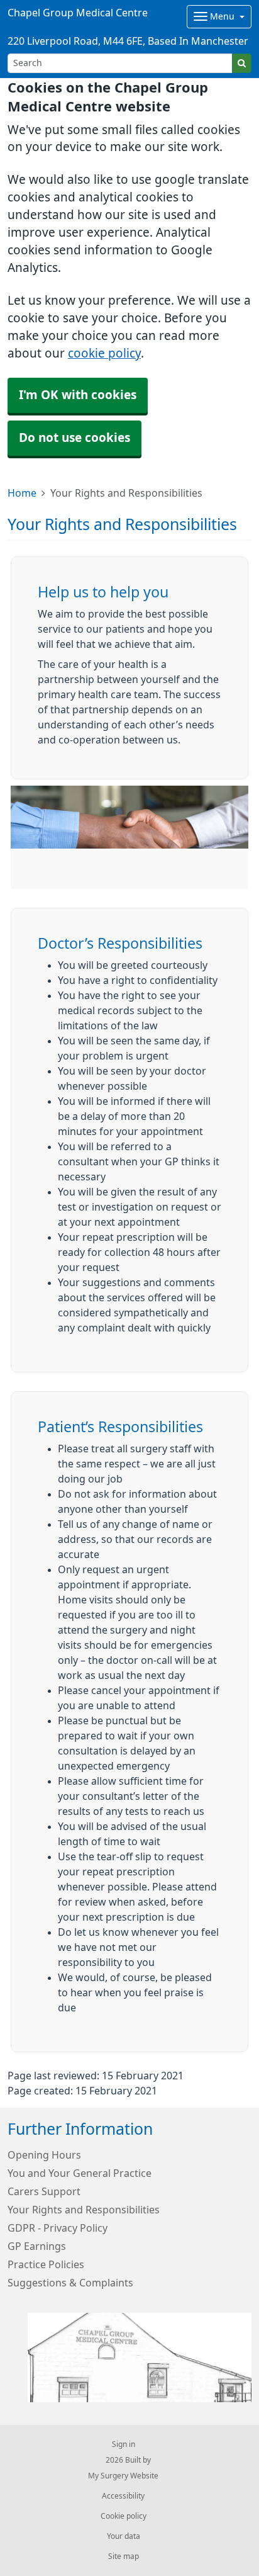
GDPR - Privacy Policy (58, 2228)
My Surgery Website (123, 2476)
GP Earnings (37, 2246)
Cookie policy (124, 2516)
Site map (124, 2556)
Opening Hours (44, 2155)
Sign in (124, 2444)
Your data (124, 2536)
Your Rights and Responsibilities (84, 2210)
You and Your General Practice (80, 2173)
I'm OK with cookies (78, 395)
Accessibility (123, 2496)
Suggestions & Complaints (70, 2283)
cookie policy (104, 353)
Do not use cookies (74, 438)
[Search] (242, 63)
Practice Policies (46, 2264)
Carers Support (44, 2191)
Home (22, 493)
